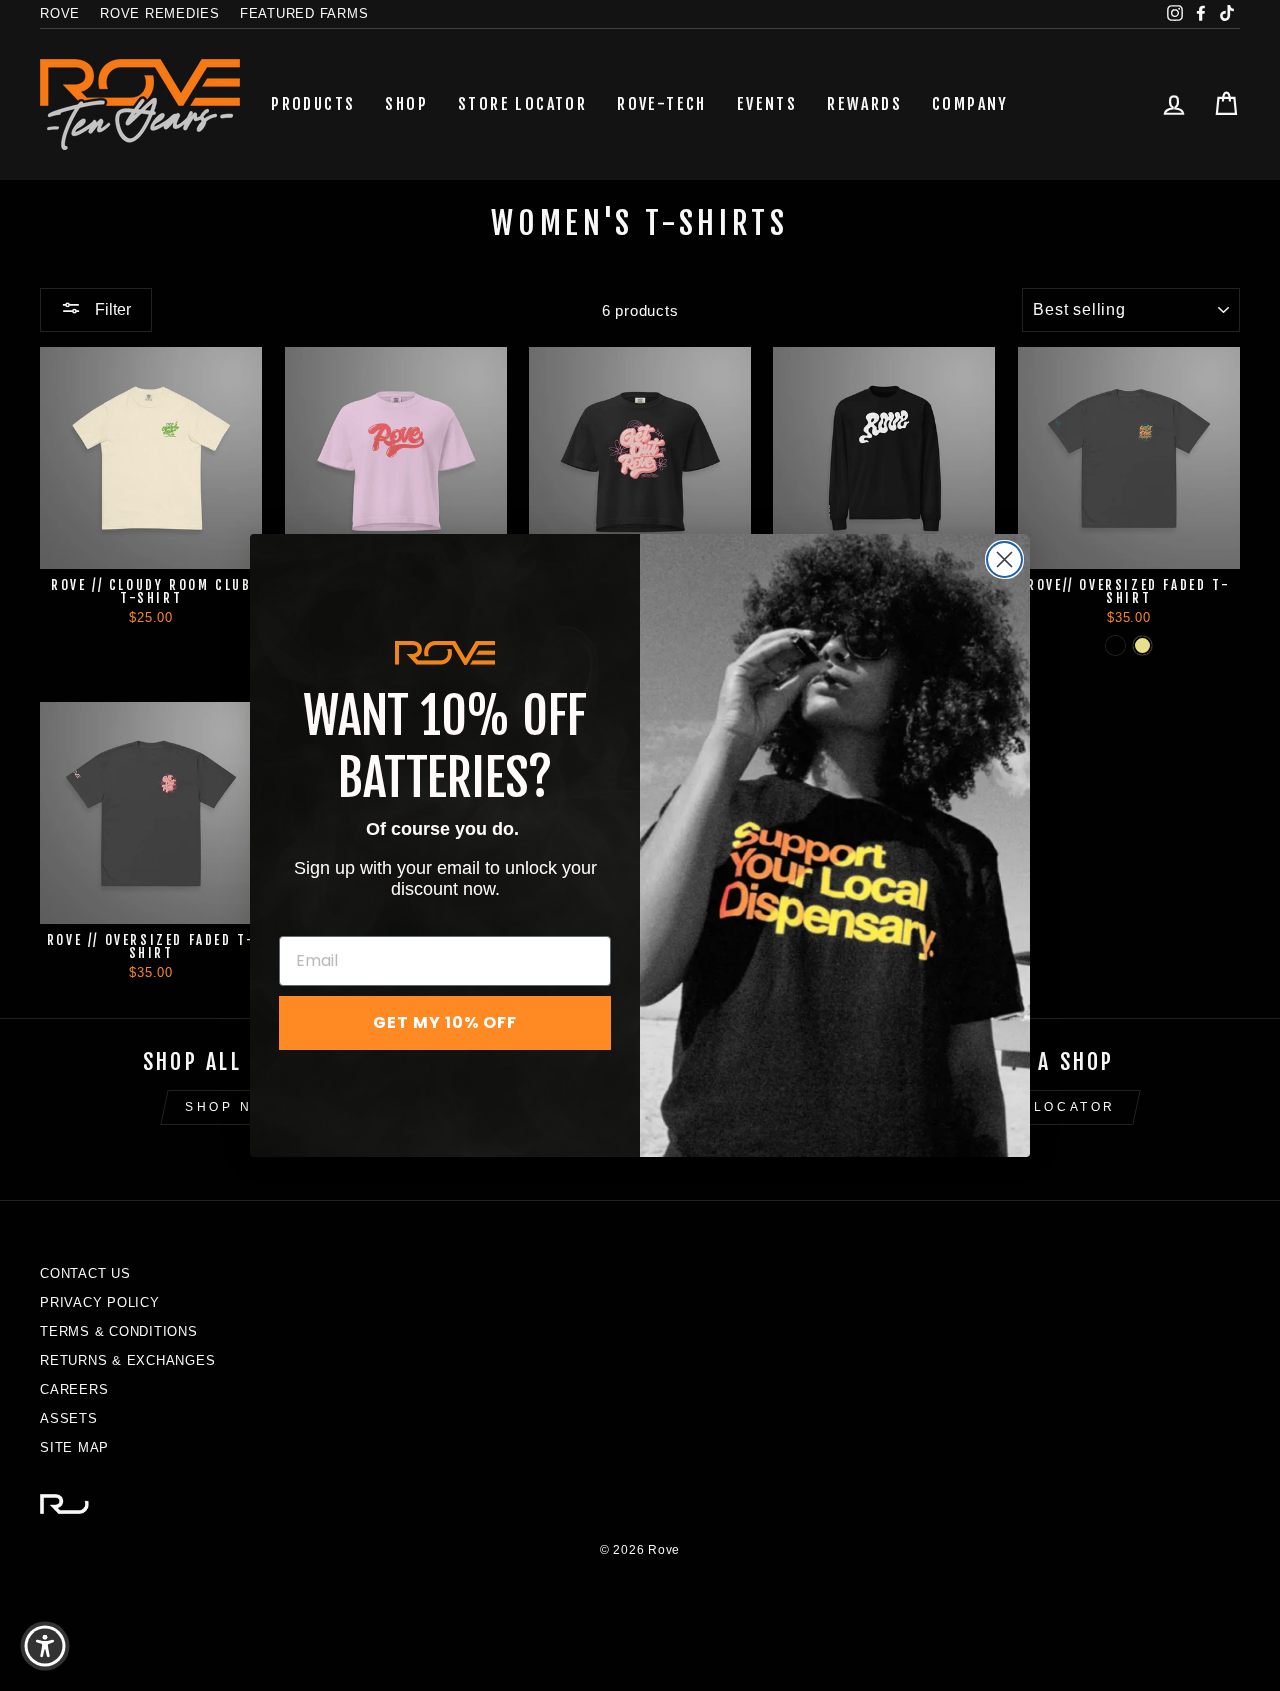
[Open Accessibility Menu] (45, 1646)
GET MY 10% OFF (445, 1022)
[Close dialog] (1004, 559)
